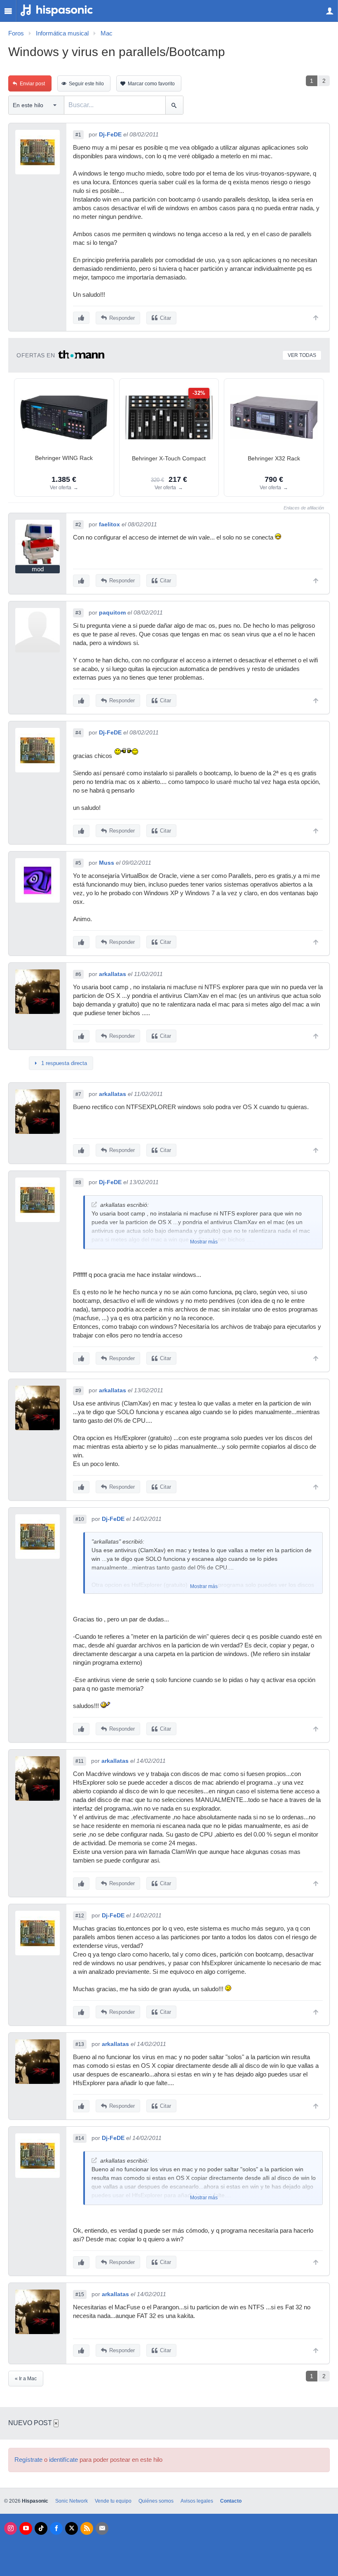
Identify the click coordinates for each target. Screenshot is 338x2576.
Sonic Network (72, 2501)
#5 (78, 863)
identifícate (63, 2460)
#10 (80, 1519)
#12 (80, 1916)
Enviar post (32, 84)
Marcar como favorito (151, 84)
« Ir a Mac (26, 2379)
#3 (78, 613)
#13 (80, 2044)
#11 (80, 1761)
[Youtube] (26, 2528)
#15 (80, 2294)
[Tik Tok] (41, 2528)
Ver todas (302, 355)
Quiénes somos (156, 2501)
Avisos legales (197, 2501)
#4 (78, 733)
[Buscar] (174, 105)
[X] (72, 2528)
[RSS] (87, 2528)
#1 (78, 135)
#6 (78, 974)
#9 (78, 1391)
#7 (78, 1094)
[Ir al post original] (94, 1205)
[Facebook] (56, 2528)
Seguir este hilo (86, 84)
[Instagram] (11, 2528)
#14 (80, 2138)
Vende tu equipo (113, 2501)
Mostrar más (204, 1242)
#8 (78, 1182)
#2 (78, 525)
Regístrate (28, 2460)
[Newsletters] (102, 2528)
